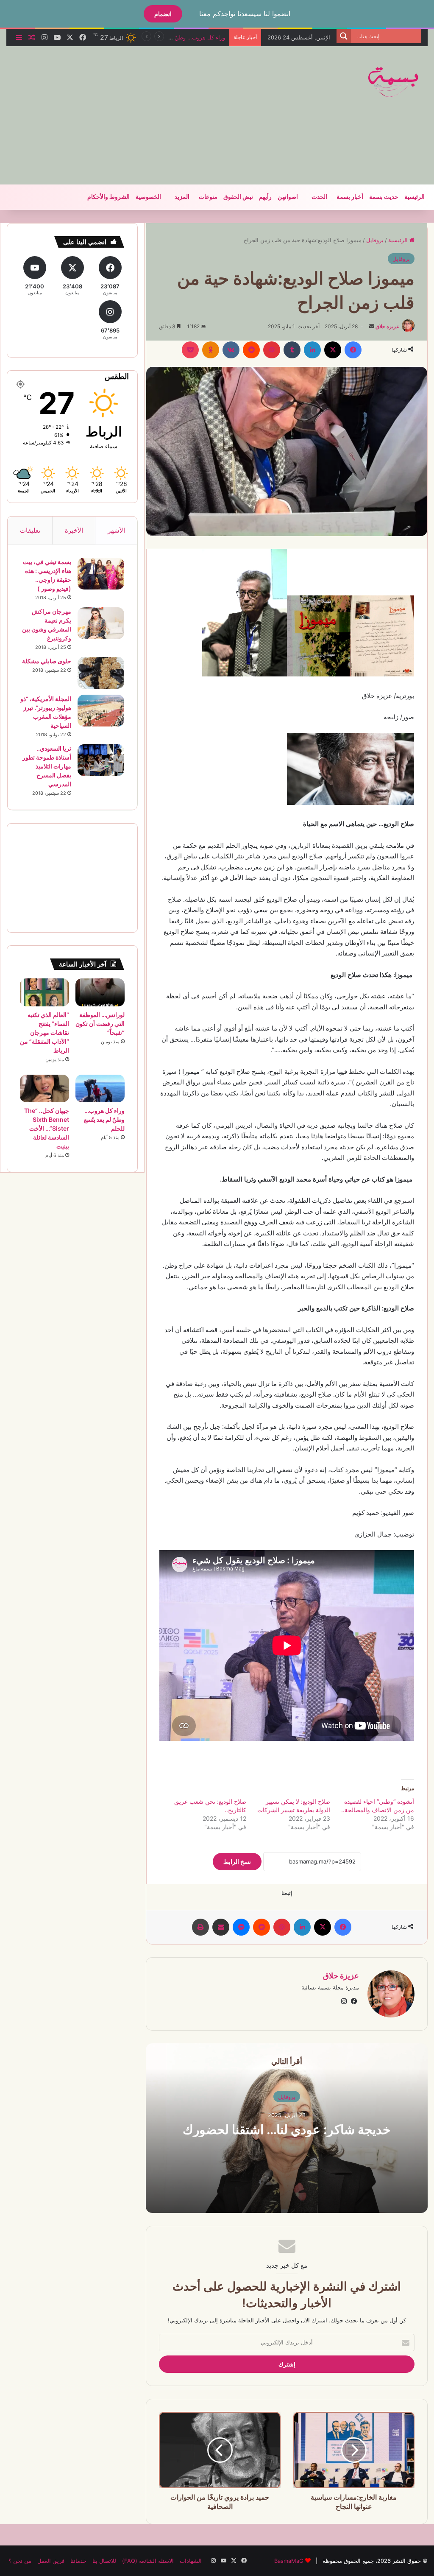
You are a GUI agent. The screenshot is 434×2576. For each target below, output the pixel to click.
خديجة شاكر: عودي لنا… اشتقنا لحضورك (287, 2129)
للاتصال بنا (104, 2561)
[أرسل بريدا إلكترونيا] (372, 326)
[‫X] (333, 350)
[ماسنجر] (241, 1927)
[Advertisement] (142, 114)
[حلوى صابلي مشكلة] (101, 673)
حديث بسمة (384, 197)
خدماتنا (78, 2561)
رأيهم (265, 197)
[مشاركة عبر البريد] (221, 1927)
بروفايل (375, 240)
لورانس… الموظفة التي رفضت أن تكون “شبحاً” (100, 1024)
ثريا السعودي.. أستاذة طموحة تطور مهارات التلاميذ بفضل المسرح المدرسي (47, 766)
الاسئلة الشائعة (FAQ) (148, 2561)
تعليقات (30, 530)
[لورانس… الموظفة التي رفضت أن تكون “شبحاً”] (100, 992)
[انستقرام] (344, 2001)
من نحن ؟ (20, 2561)
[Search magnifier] (344, 36)
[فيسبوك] (353, 350)
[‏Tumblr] (292, 350)
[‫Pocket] (190, 350)
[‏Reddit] (251, 350)
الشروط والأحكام (108, 197)
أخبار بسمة (350, 197)
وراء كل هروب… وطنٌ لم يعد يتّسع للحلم (104, 1119)
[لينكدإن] (312, 350)
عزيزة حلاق (387, 326)
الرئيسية (415, 197)
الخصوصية (148, 197)
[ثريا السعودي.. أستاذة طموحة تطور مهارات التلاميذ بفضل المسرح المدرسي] (101, 760)
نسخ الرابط (237, 1862)
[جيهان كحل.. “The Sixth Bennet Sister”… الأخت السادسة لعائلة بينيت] (45, 1089)
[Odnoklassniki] (211, 350)
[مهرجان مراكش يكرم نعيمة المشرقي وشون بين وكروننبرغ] (101, 623)
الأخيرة (74, 530)
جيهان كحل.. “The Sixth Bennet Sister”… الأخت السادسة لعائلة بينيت (47, 1128)
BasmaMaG (289, 2561)
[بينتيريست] (272, 350)
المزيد (182, 197)
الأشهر (116, 530)
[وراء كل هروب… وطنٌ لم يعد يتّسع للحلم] (100, 1089)
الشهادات (191, 2561)
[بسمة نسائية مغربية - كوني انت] (394, 82)
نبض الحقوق (238, 197)
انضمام (163, 14)
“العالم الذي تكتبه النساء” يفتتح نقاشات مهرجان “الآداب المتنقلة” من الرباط (45, 1032)
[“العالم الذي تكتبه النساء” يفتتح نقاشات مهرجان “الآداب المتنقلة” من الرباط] (45, 992)
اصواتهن (288, 197)
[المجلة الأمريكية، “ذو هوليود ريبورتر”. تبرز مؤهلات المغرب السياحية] (101, 711)
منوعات (208, 197)
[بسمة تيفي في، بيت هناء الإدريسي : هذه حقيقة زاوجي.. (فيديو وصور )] (101, 574)
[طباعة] (200, 1927)
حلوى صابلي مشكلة (47, 661)
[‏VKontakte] (231, 350)
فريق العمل (51, 2561)
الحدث (319, 197)
